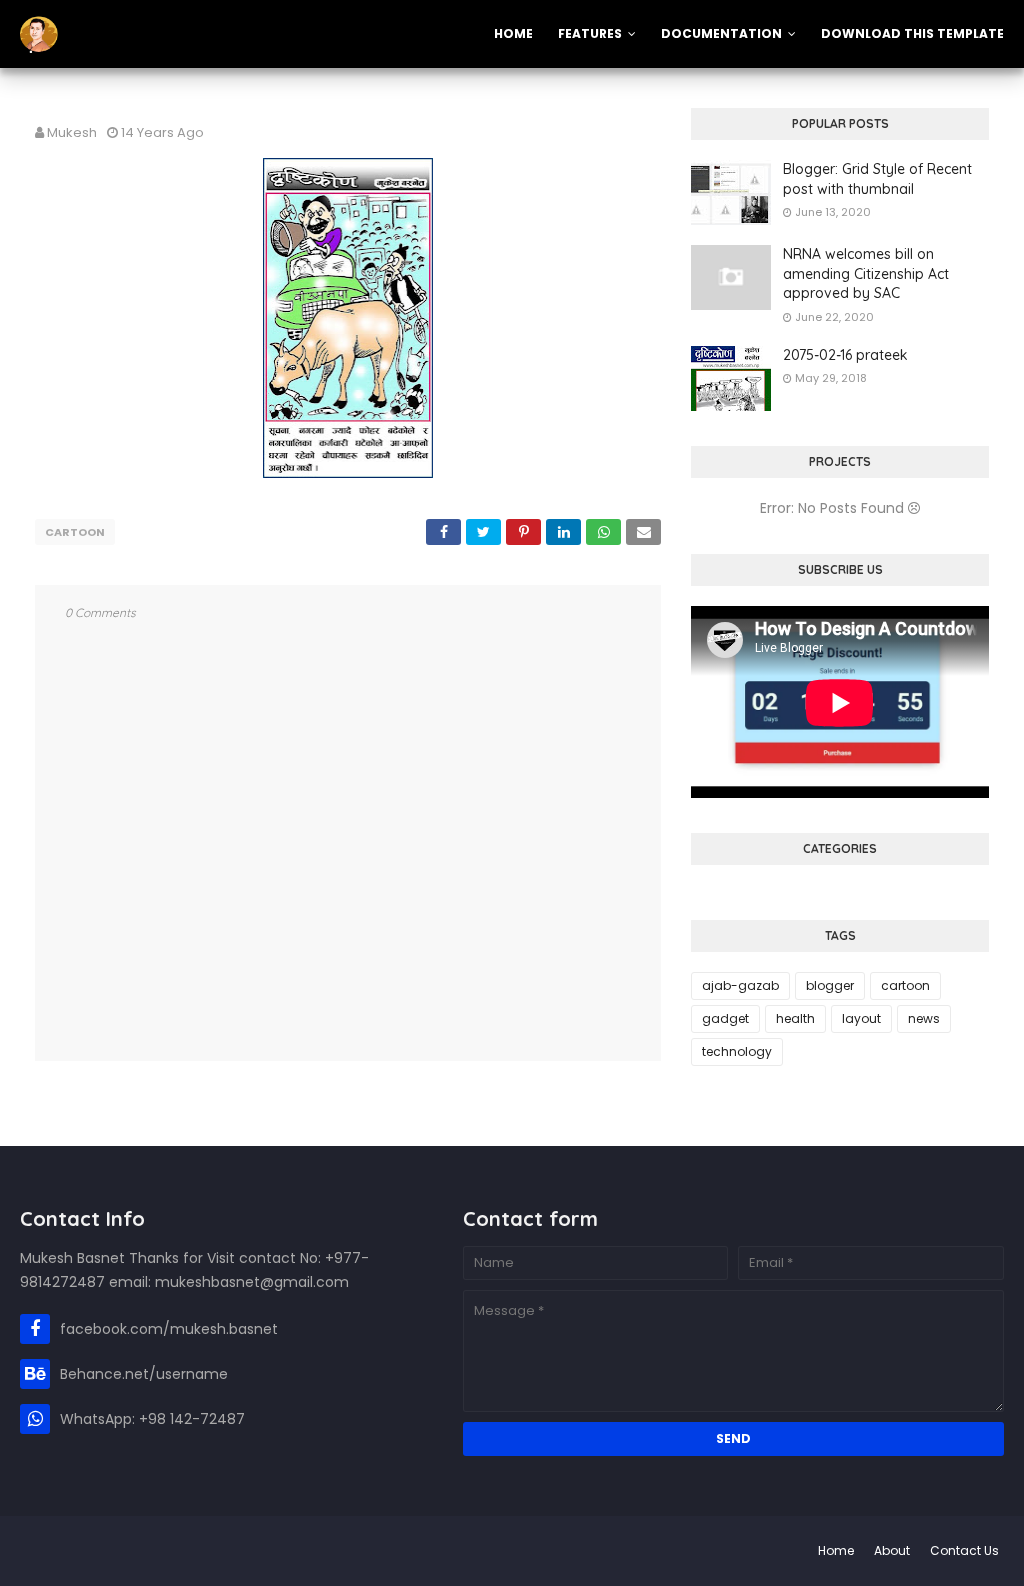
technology (737, 1051)
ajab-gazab (740, 985)
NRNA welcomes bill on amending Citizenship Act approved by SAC (866, 273)
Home (836, 1550)
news (924, 1018)
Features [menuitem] (590, 33)
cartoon (75, 532)
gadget (725, 1018)
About (892, 1550)
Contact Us (964, 1550)
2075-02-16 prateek (845, 355)
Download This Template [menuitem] (912, 33)
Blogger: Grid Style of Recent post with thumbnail (877, 179)
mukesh (72, 132)
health (795, 1018)
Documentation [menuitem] (721, 33)
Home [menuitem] (513, 33)
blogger (830, 985)
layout (861, 1018)
